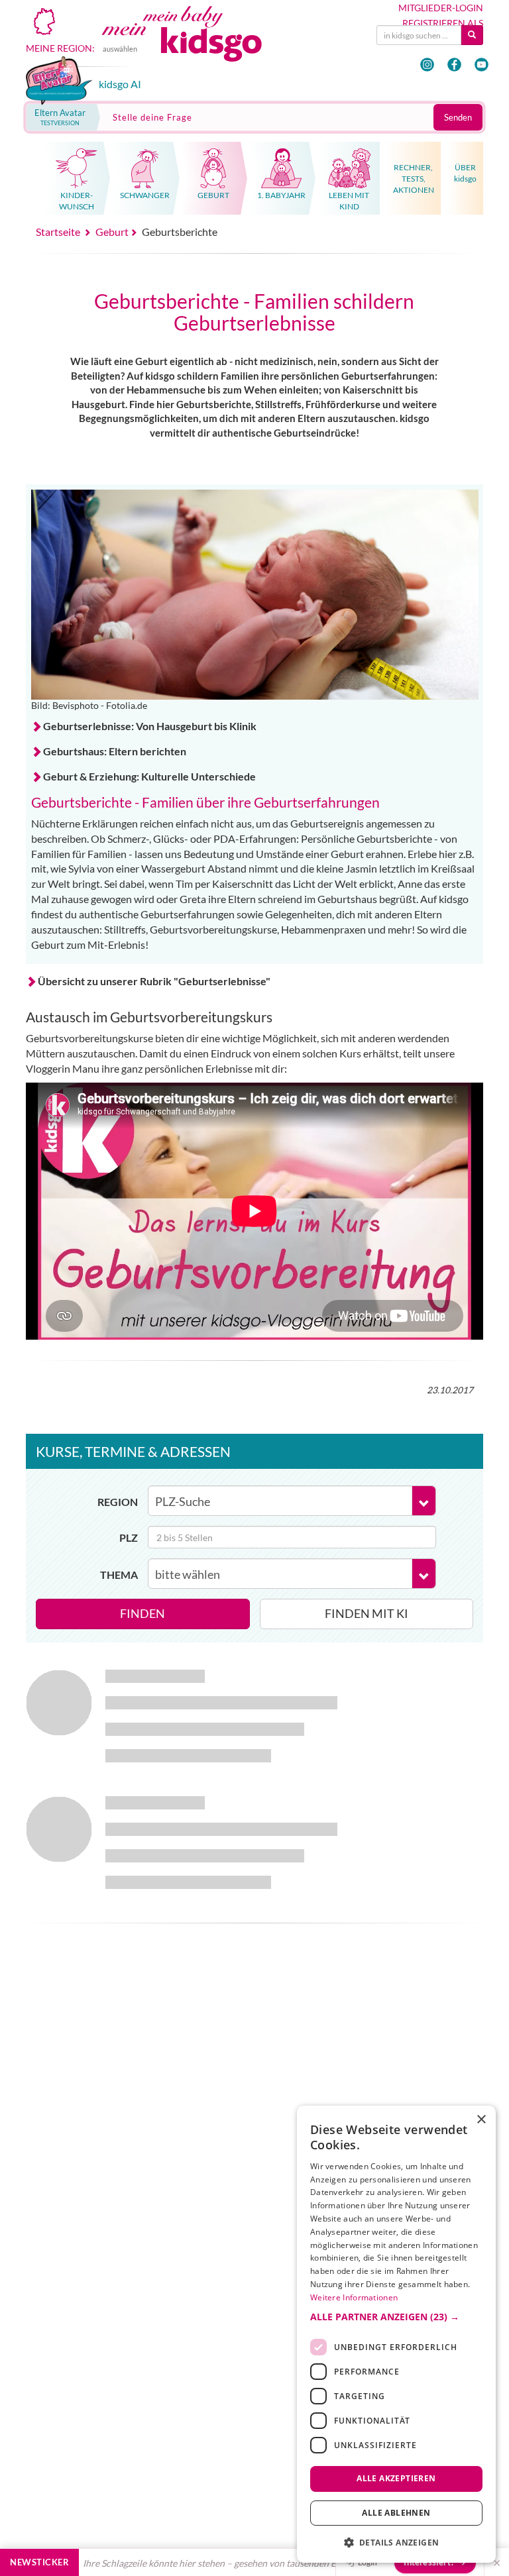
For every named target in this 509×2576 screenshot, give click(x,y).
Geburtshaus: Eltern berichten (115, 751)
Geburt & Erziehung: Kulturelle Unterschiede (149, 776)
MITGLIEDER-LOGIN (441, 8)
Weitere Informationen (354, 2297)
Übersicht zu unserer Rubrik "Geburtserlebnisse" (154, 981)
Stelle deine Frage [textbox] (152, 117)
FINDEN (142, 1613)
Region (118, 1502)
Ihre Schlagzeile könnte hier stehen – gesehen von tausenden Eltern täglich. (198, 2563)
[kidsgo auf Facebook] (454, 65)
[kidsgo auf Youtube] (481, 65)
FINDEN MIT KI (367, 1613)
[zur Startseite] (196, 44)
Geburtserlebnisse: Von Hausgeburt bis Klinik (150, 726)
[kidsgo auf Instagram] (427, 65)
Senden (458, 117)
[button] (396, 2317)
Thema (119, 1575)
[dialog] (396, 2334)
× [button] (481, 2120)
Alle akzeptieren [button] (396, 2478)
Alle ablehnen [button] (396, 2513)
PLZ (129, 1537)
